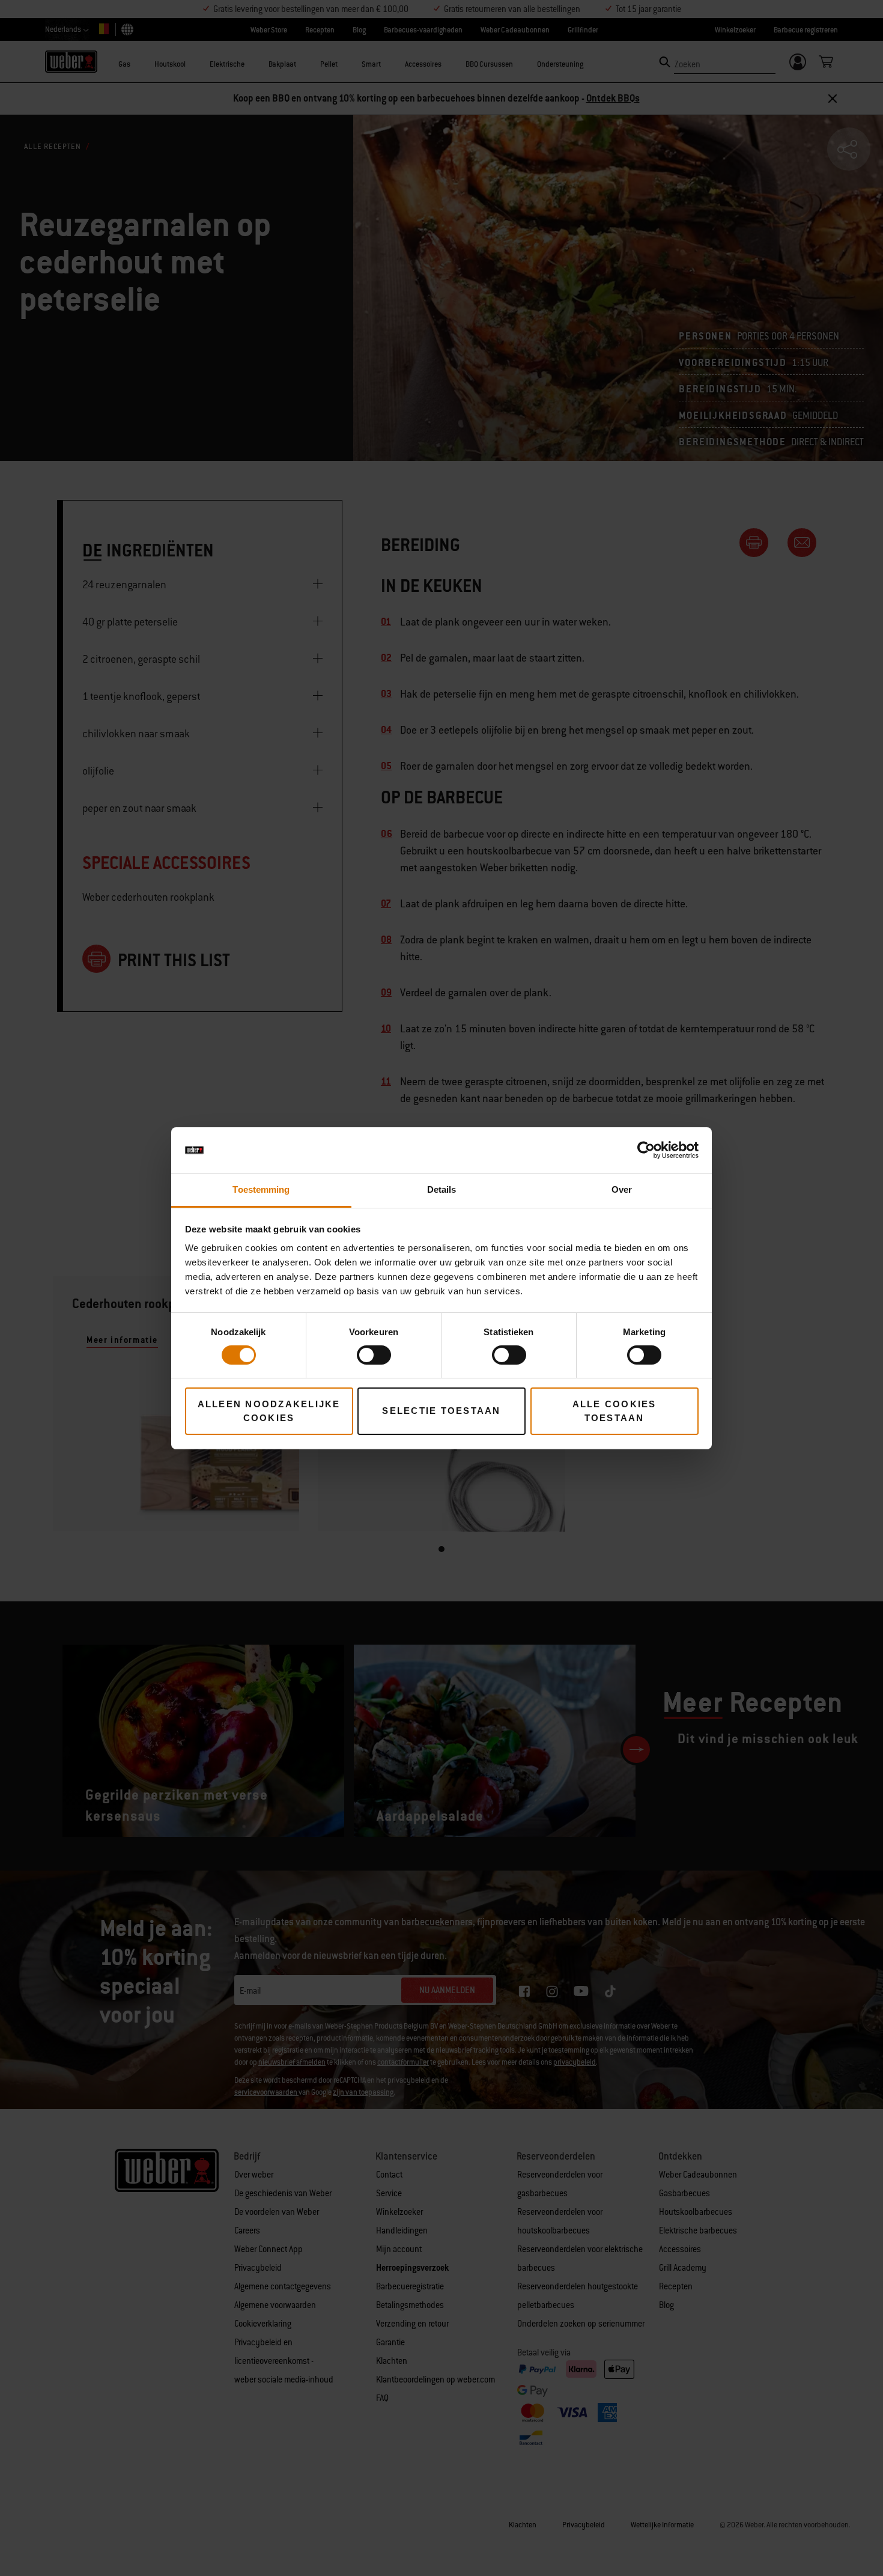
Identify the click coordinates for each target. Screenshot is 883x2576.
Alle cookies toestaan (614, 1411)
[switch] (374, 1355)
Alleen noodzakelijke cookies (269, 1411)
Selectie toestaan (441, 1411)
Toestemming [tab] (261, 1189)
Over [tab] (622, 1189)
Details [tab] (442, 1189)
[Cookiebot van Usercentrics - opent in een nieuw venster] (646, 1150)
